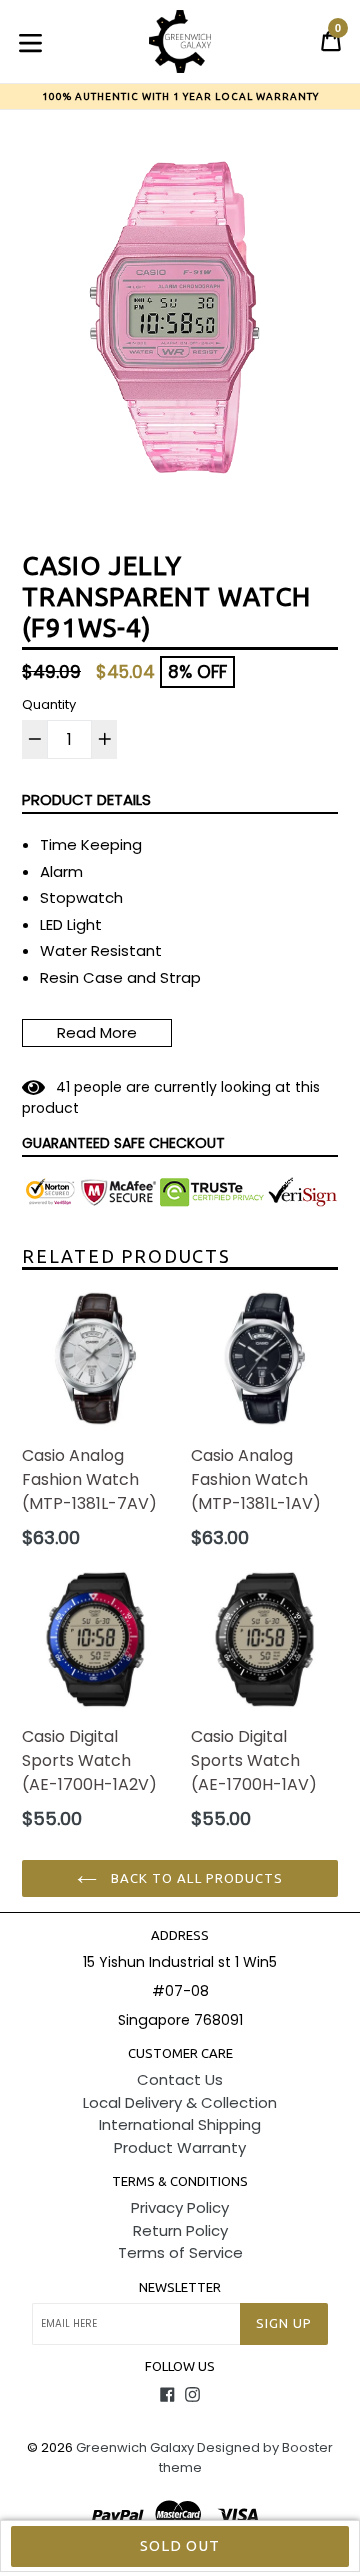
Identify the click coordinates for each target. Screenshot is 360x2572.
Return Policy (180, 2230)
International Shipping (180, 2124)
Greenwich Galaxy (135, 2447)
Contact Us (180, 2079)
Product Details (86, 799)
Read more (97, 1032)
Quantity (49, 704)
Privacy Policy (180, 2207)
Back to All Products (195, 1878)
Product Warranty (180, 2147)
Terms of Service (180, 2252)
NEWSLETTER (180, 2287)
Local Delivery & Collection (180, 2102)
